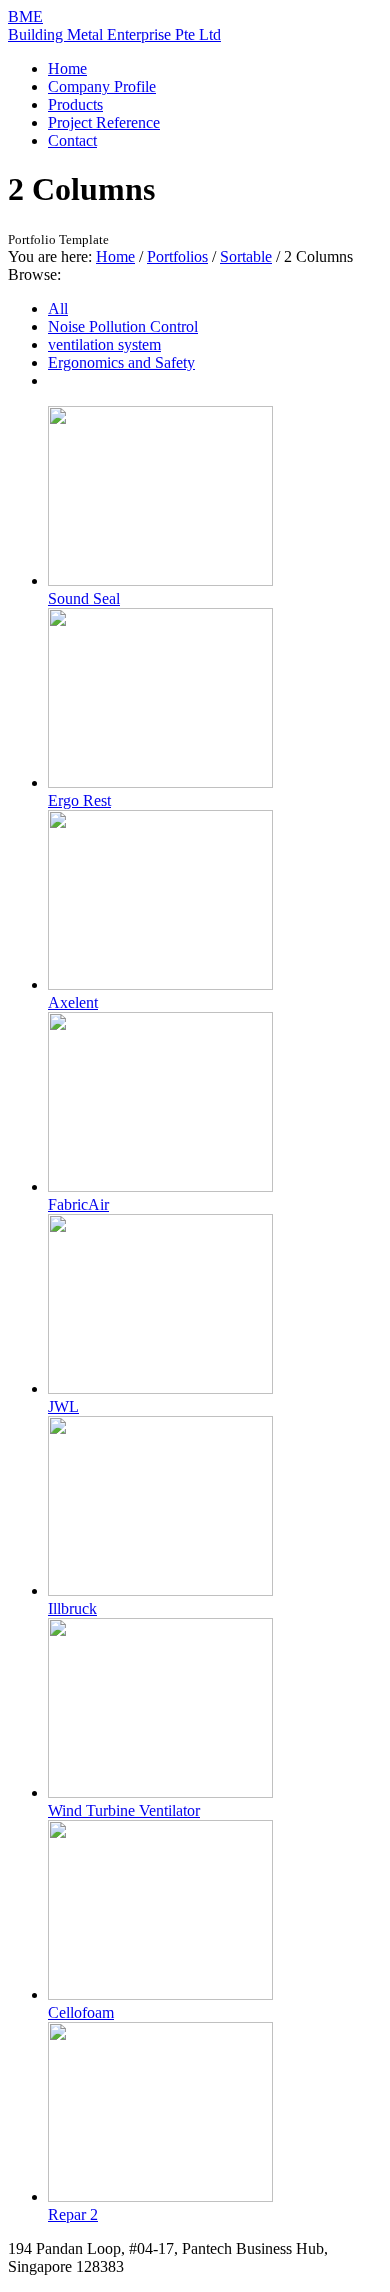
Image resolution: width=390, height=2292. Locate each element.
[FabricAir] (160, 1186)
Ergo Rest (79, 800)
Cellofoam (81, 2012)
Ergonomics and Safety (121, 362)
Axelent (73, 1002)
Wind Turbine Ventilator (124, 1810)
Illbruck (72, 1608)
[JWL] (160, 1388)
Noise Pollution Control (123, 326)
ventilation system (104, 344)
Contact (72, 140)
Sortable (246, 256)
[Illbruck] (160, 1590)
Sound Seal (84, 598)
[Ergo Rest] (160, 782)
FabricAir (78, 1204)
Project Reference (104, 122)
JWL (63, 1406)
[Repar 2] (160, 2196)
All (58, 308)
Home (67, 68)
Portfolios (177, 256)
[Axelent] (160, 984)
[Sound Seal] (160, 580)
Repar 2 (73, 2214)
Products (75, 104)
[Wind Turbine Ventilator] (160, 1792)
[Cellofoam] (160, 1994)
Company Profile (102, 86)
